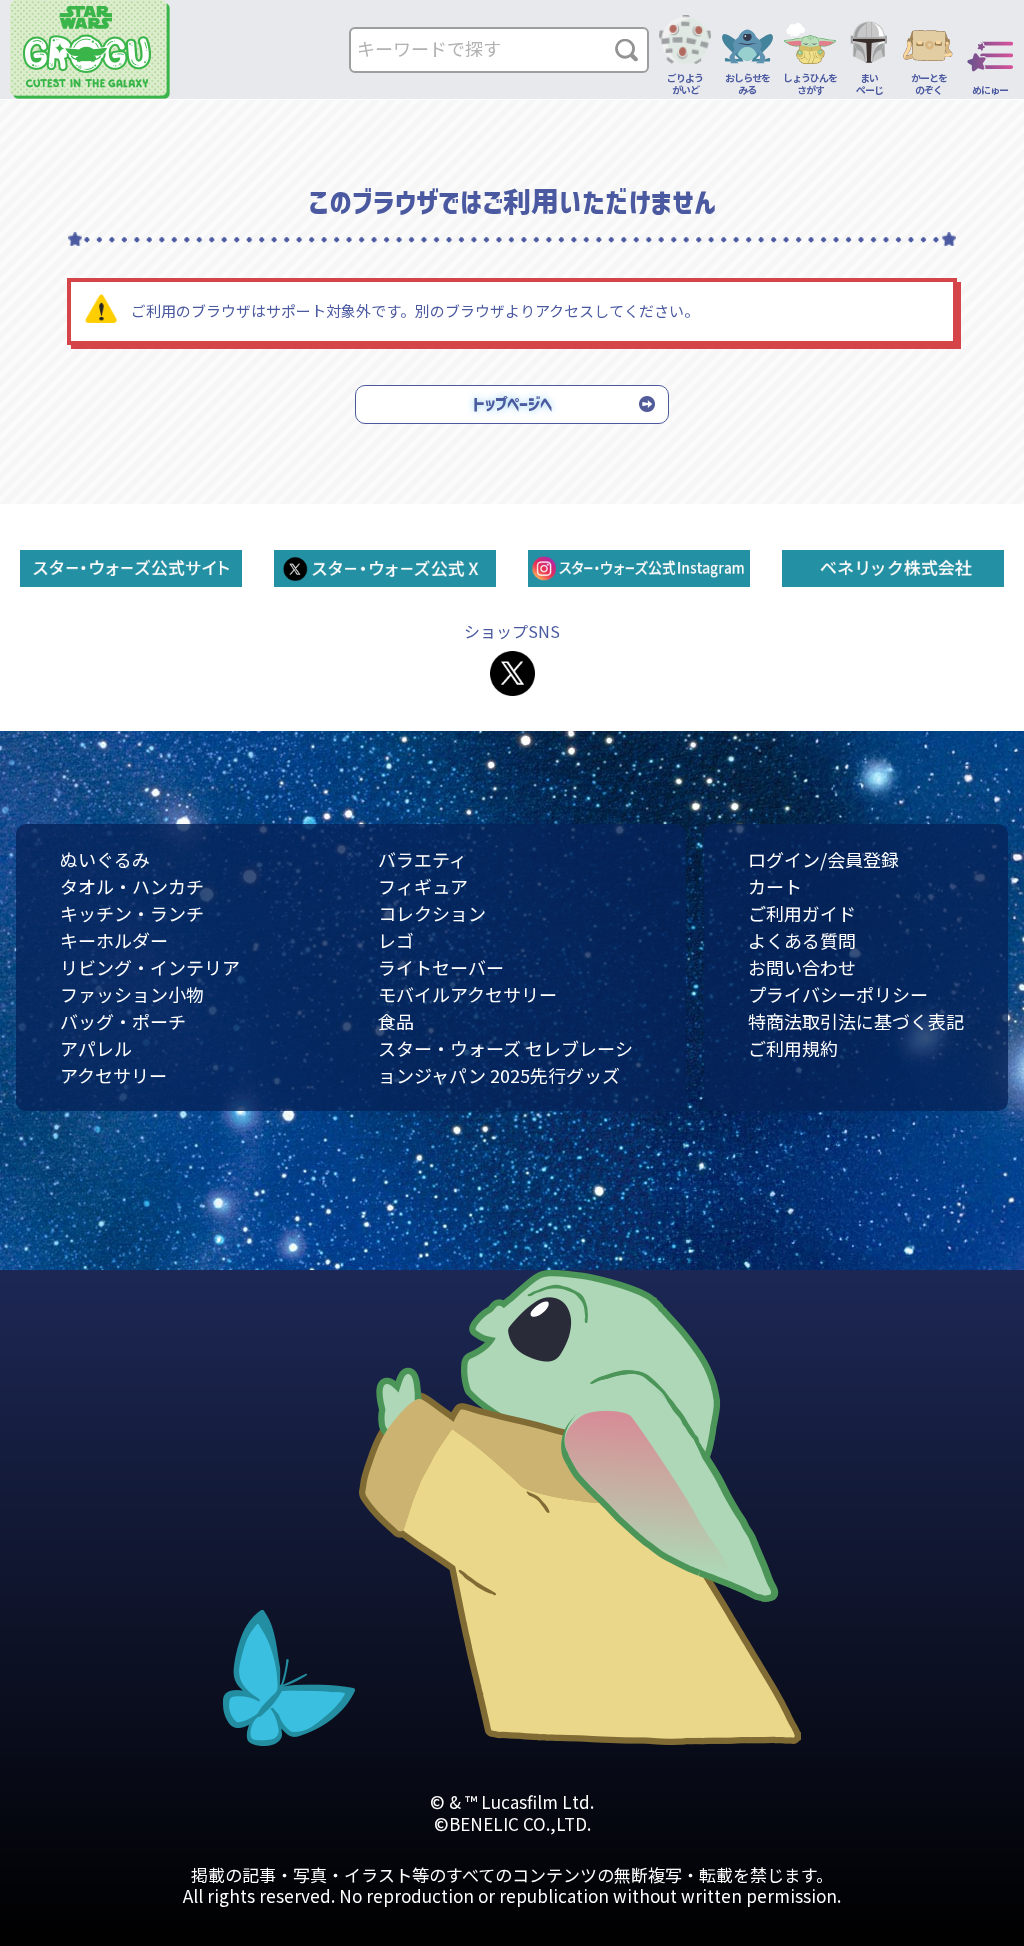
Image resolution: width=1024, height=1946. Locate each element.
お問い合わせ (802, 967)
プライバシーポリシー (838, 994)
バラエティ (422, 859)
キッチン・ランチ (132, 913)
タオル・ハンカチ (132, 886)
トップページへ (512, 404)
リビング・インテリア (150, 967)
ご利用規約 (793, 1048)
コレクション (432, 913)
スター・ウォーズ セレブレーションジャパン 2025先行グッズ (505, 1061)
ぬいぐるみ (105, 859)
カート (775, 886)
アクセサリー (113, 1075)
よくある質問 (802, 940)
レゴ (396, 940)
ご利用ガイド (802, 913)
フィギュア (423, 886)
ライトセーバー (441, 967)
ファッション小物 (132, 994)
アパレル (96, 1048)
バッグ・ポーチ (123, 1021)
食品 (396, 1021)
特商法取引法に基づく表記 (856, 1021)
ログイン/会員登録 (823, 859)
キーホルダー (114, 940)
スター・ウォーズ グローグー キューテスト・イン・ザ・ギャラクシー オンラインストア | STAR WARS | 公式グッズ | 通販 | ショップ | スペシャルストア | (90, 49)
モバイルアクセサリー (467, 994)
